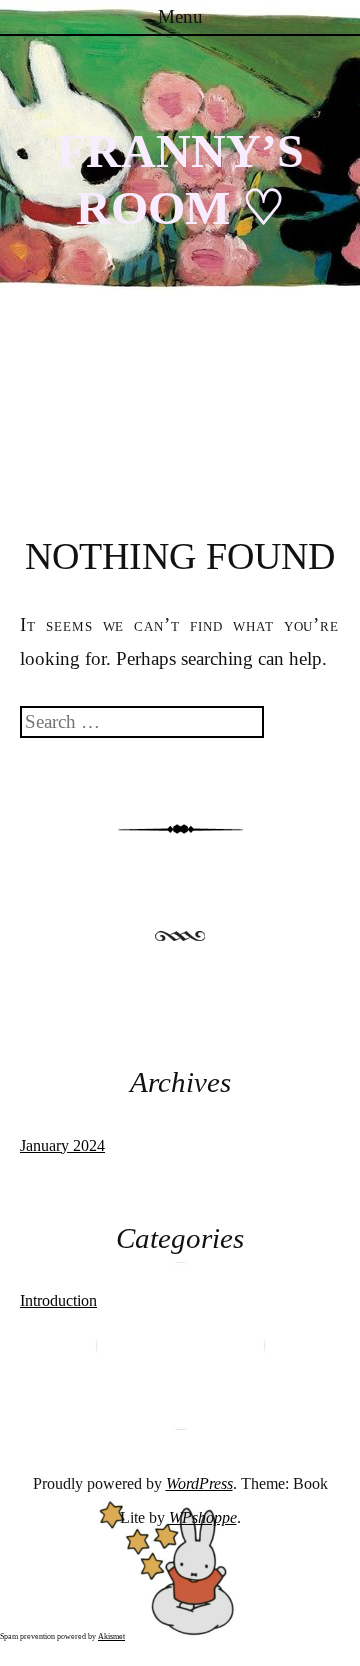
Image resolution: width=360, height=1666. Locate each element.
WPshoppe (203, 1517)
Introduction (58, 1300)
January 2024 (62, 1145)
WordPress (199, 1483)
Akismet (111, 1636)
